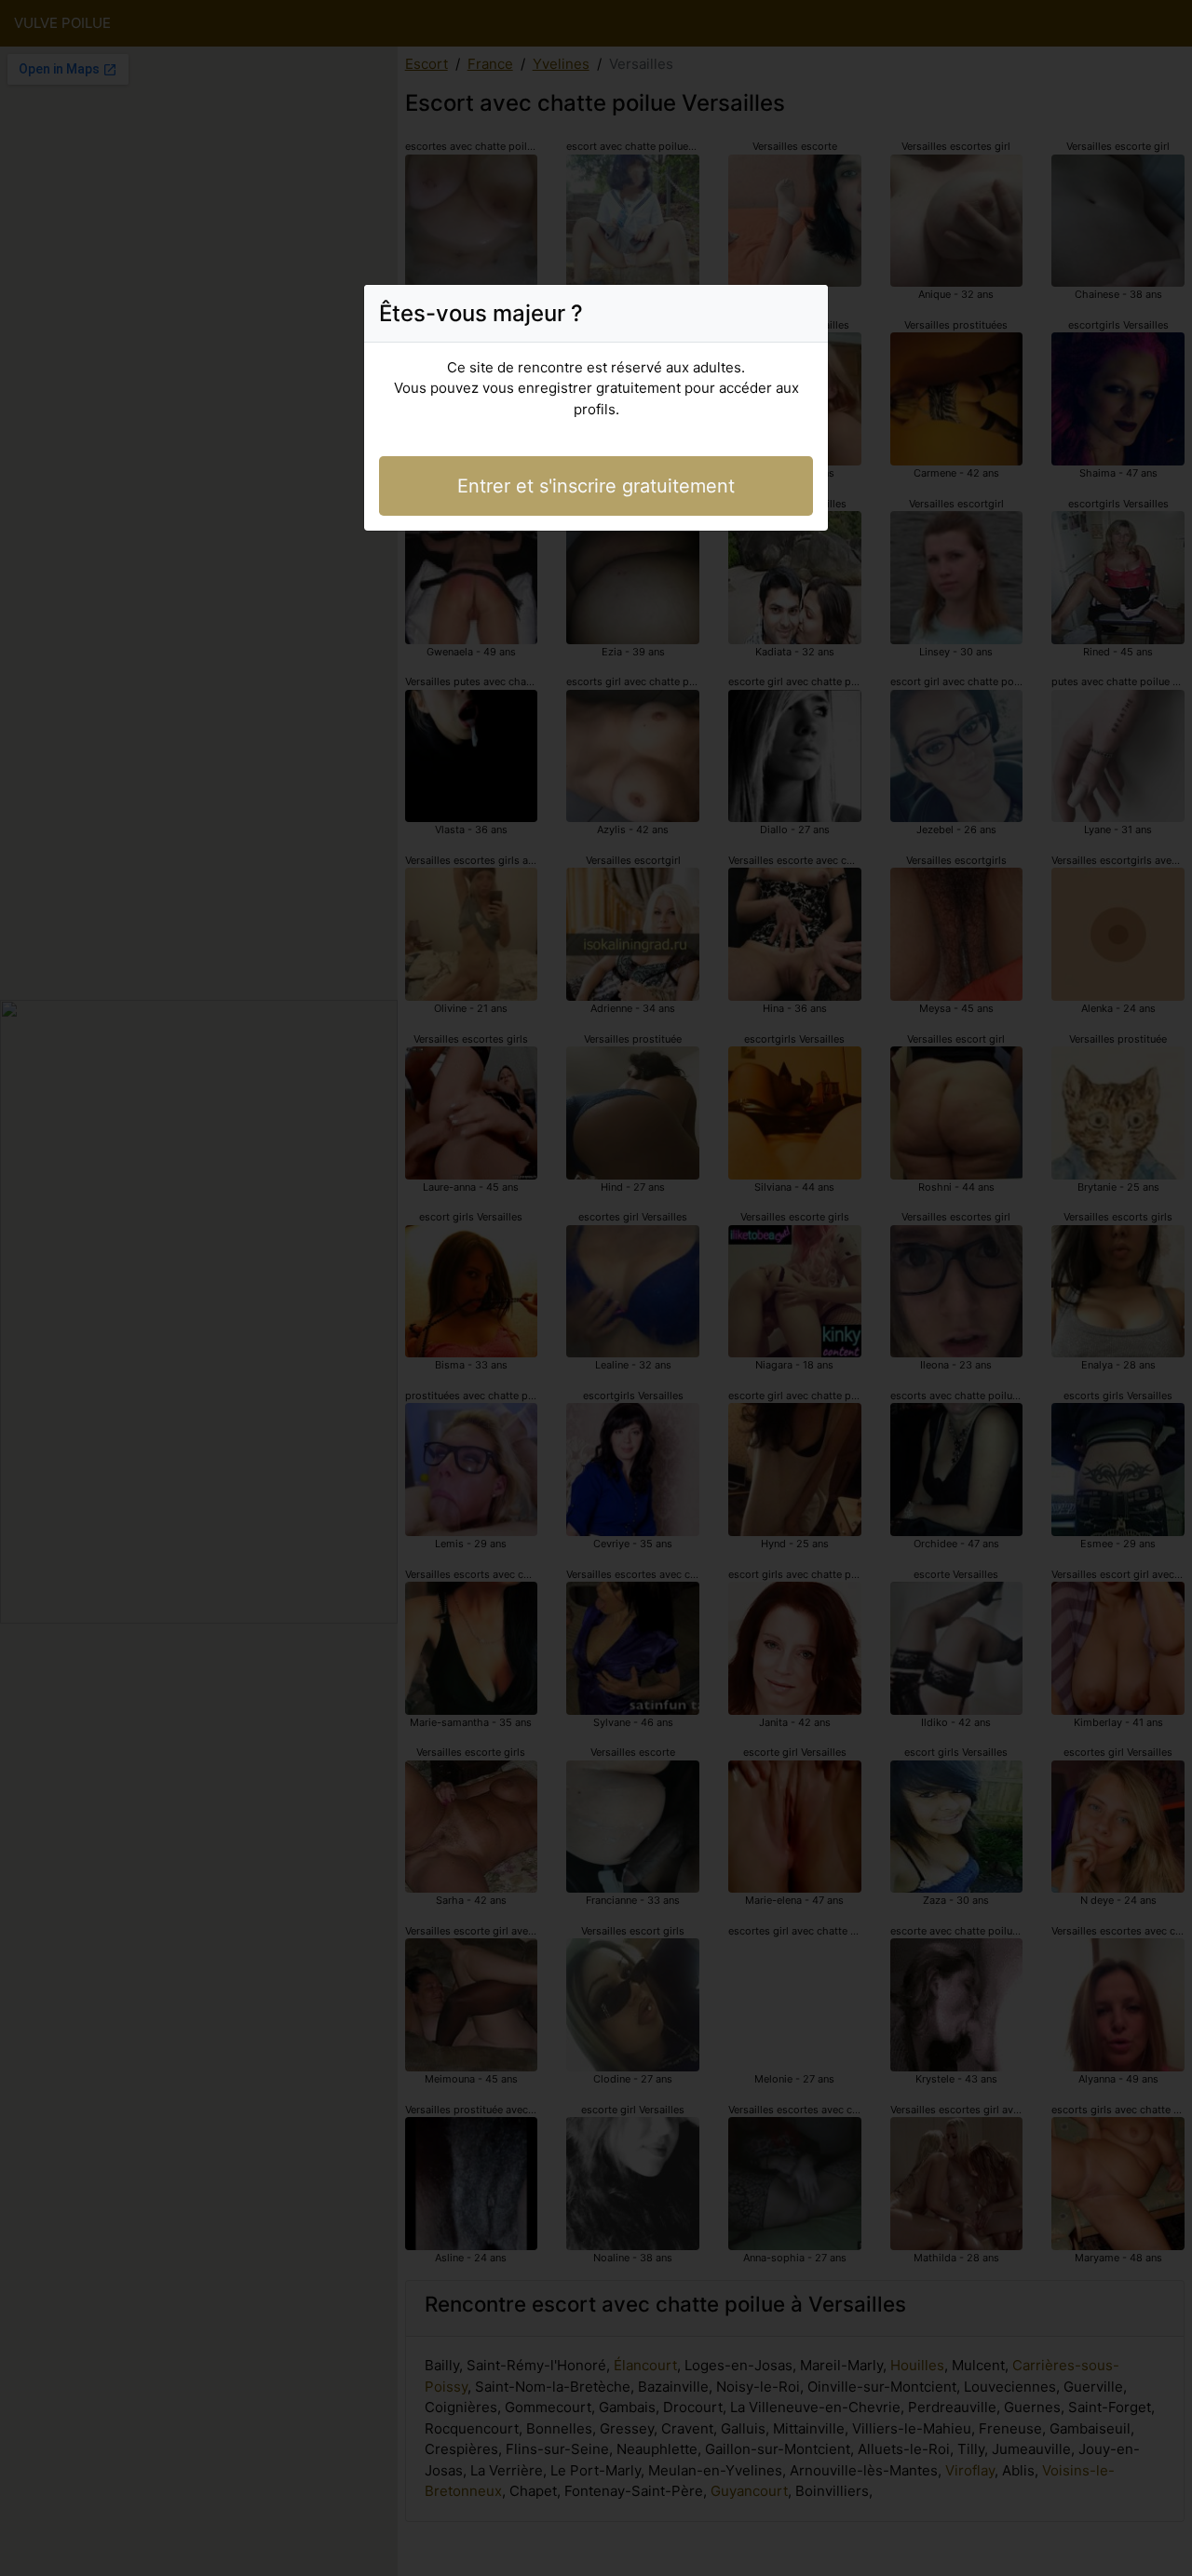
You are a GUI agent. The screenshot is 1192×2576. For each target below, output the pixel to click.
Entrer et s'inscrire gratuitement (596, 486)
